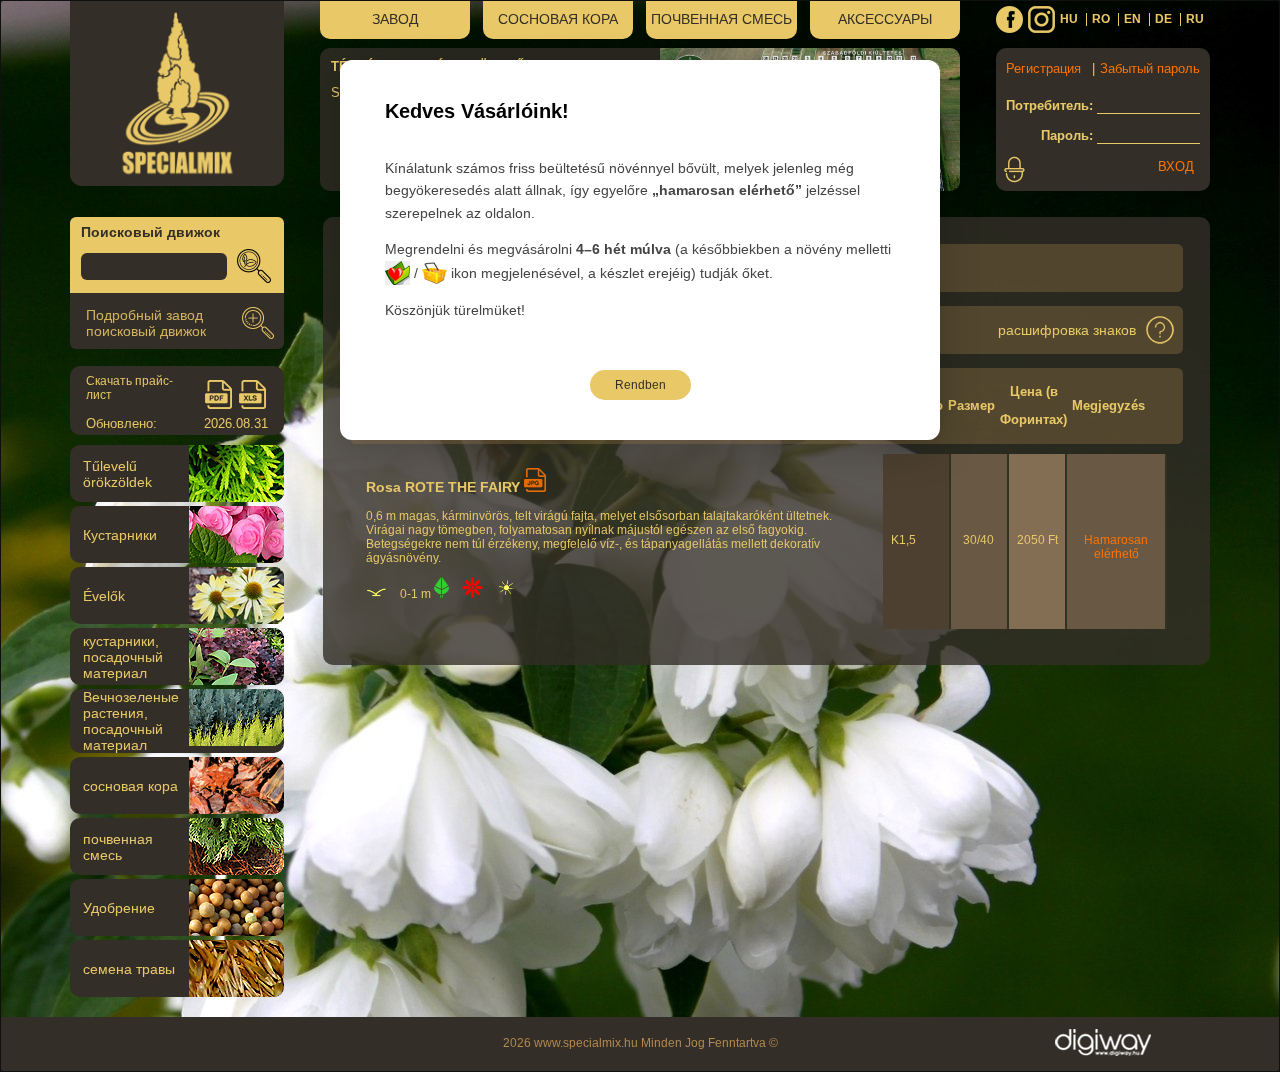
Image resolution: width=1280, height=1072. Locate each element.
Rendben (640, 385)
